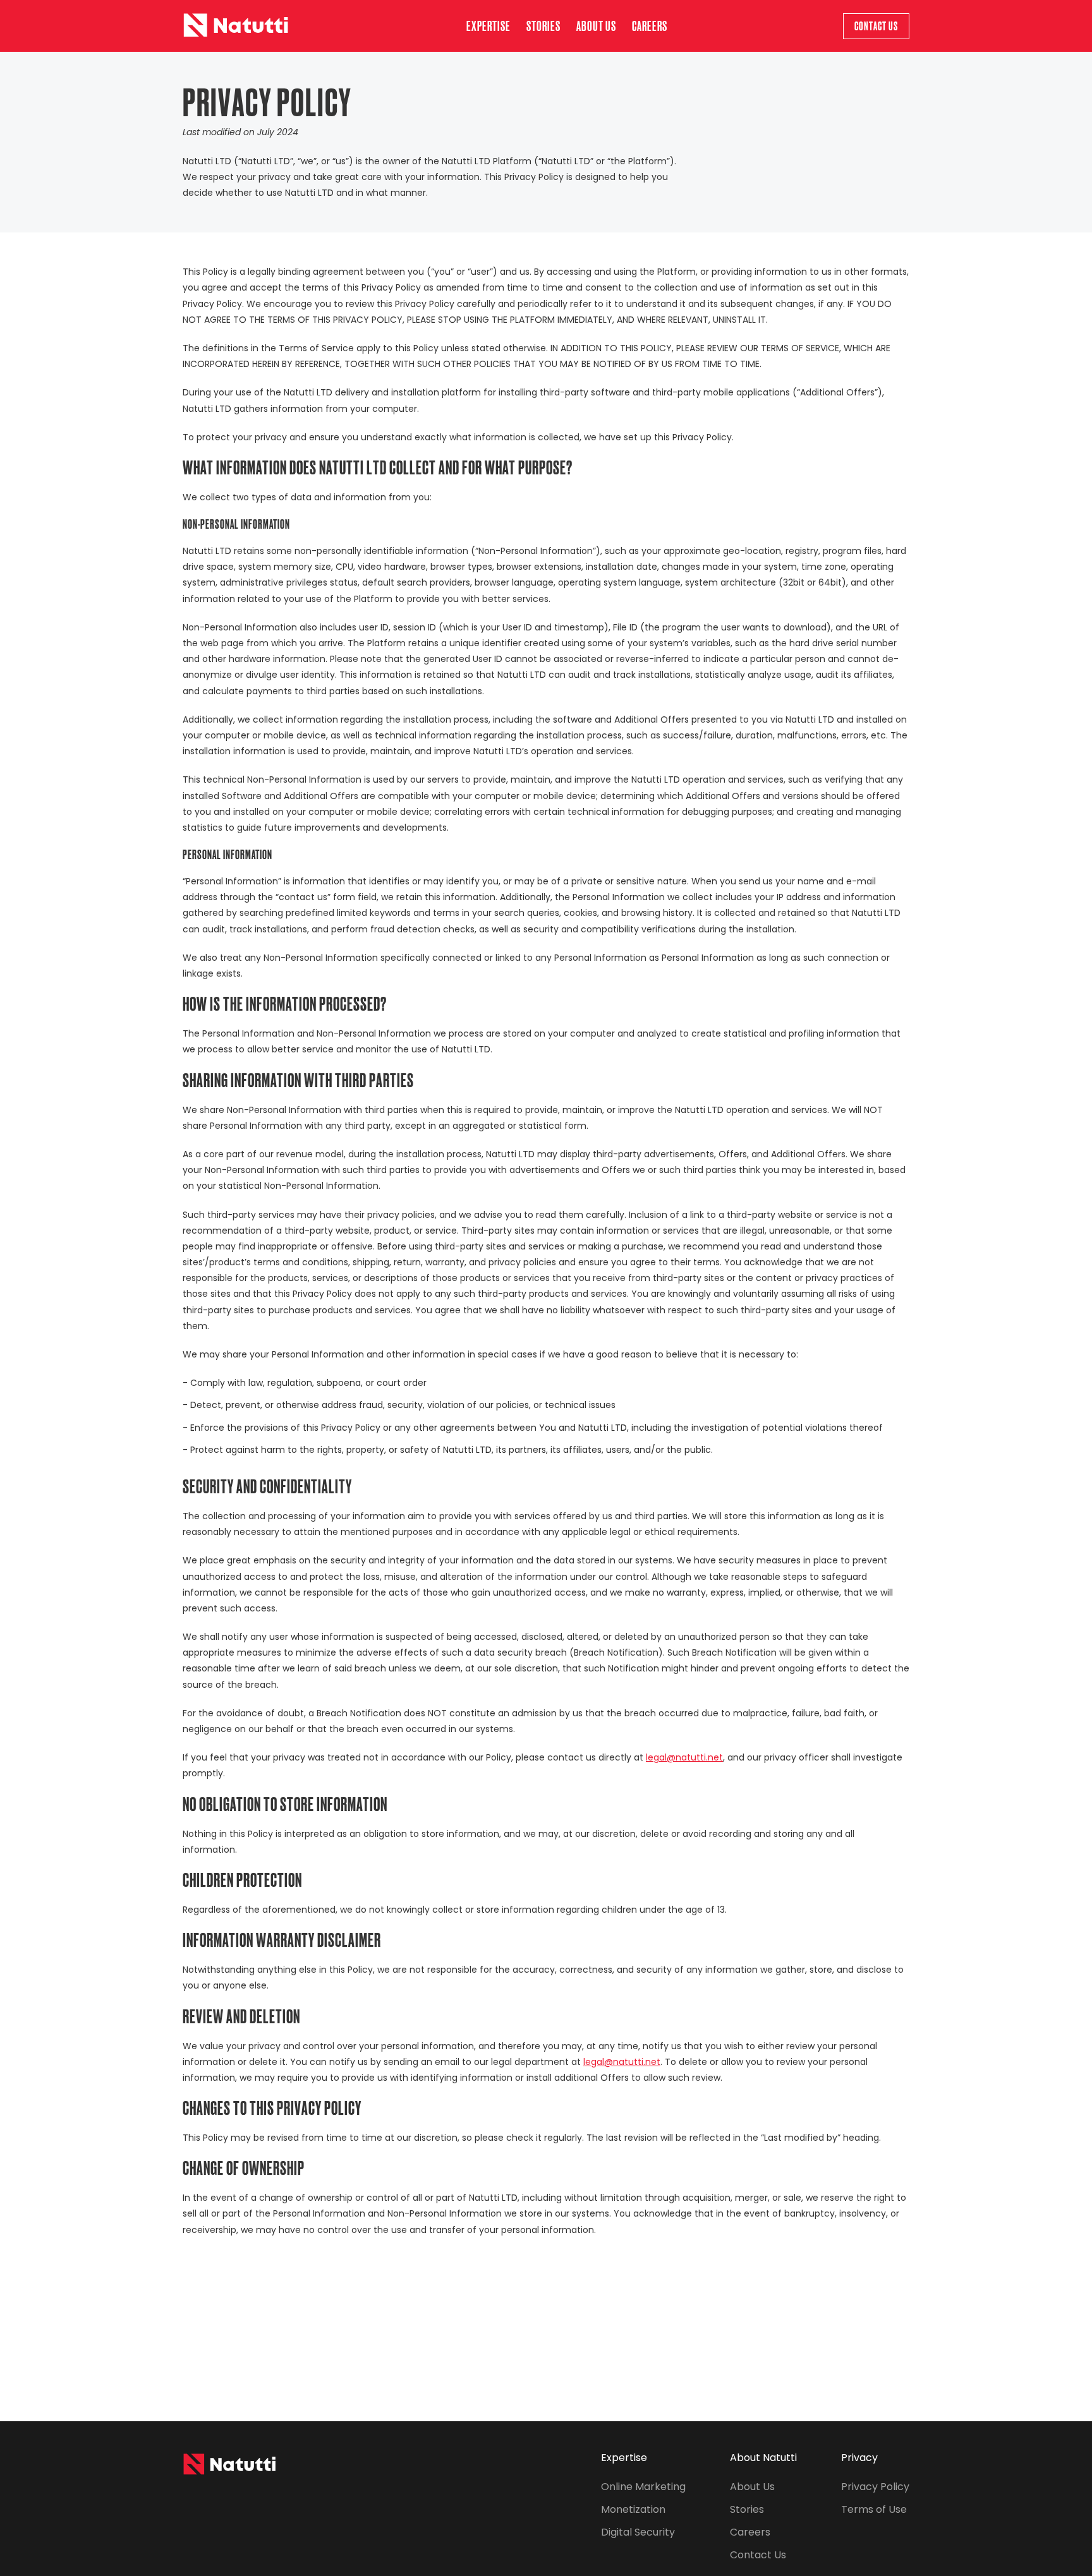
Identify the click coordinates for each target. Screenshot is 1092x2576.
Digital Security (638, 2532)
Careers (650, 26)
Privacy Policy (875, 2487)
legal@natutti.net (684, 1757)
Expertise (488, 26)
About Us (752, 2487)
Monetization (633, 2509)
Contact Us (758, 2555)
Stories (543, 26)
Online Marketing (643, 2487)
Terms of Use (874, 2509)
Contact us (876, 26)
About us (596, 26)
